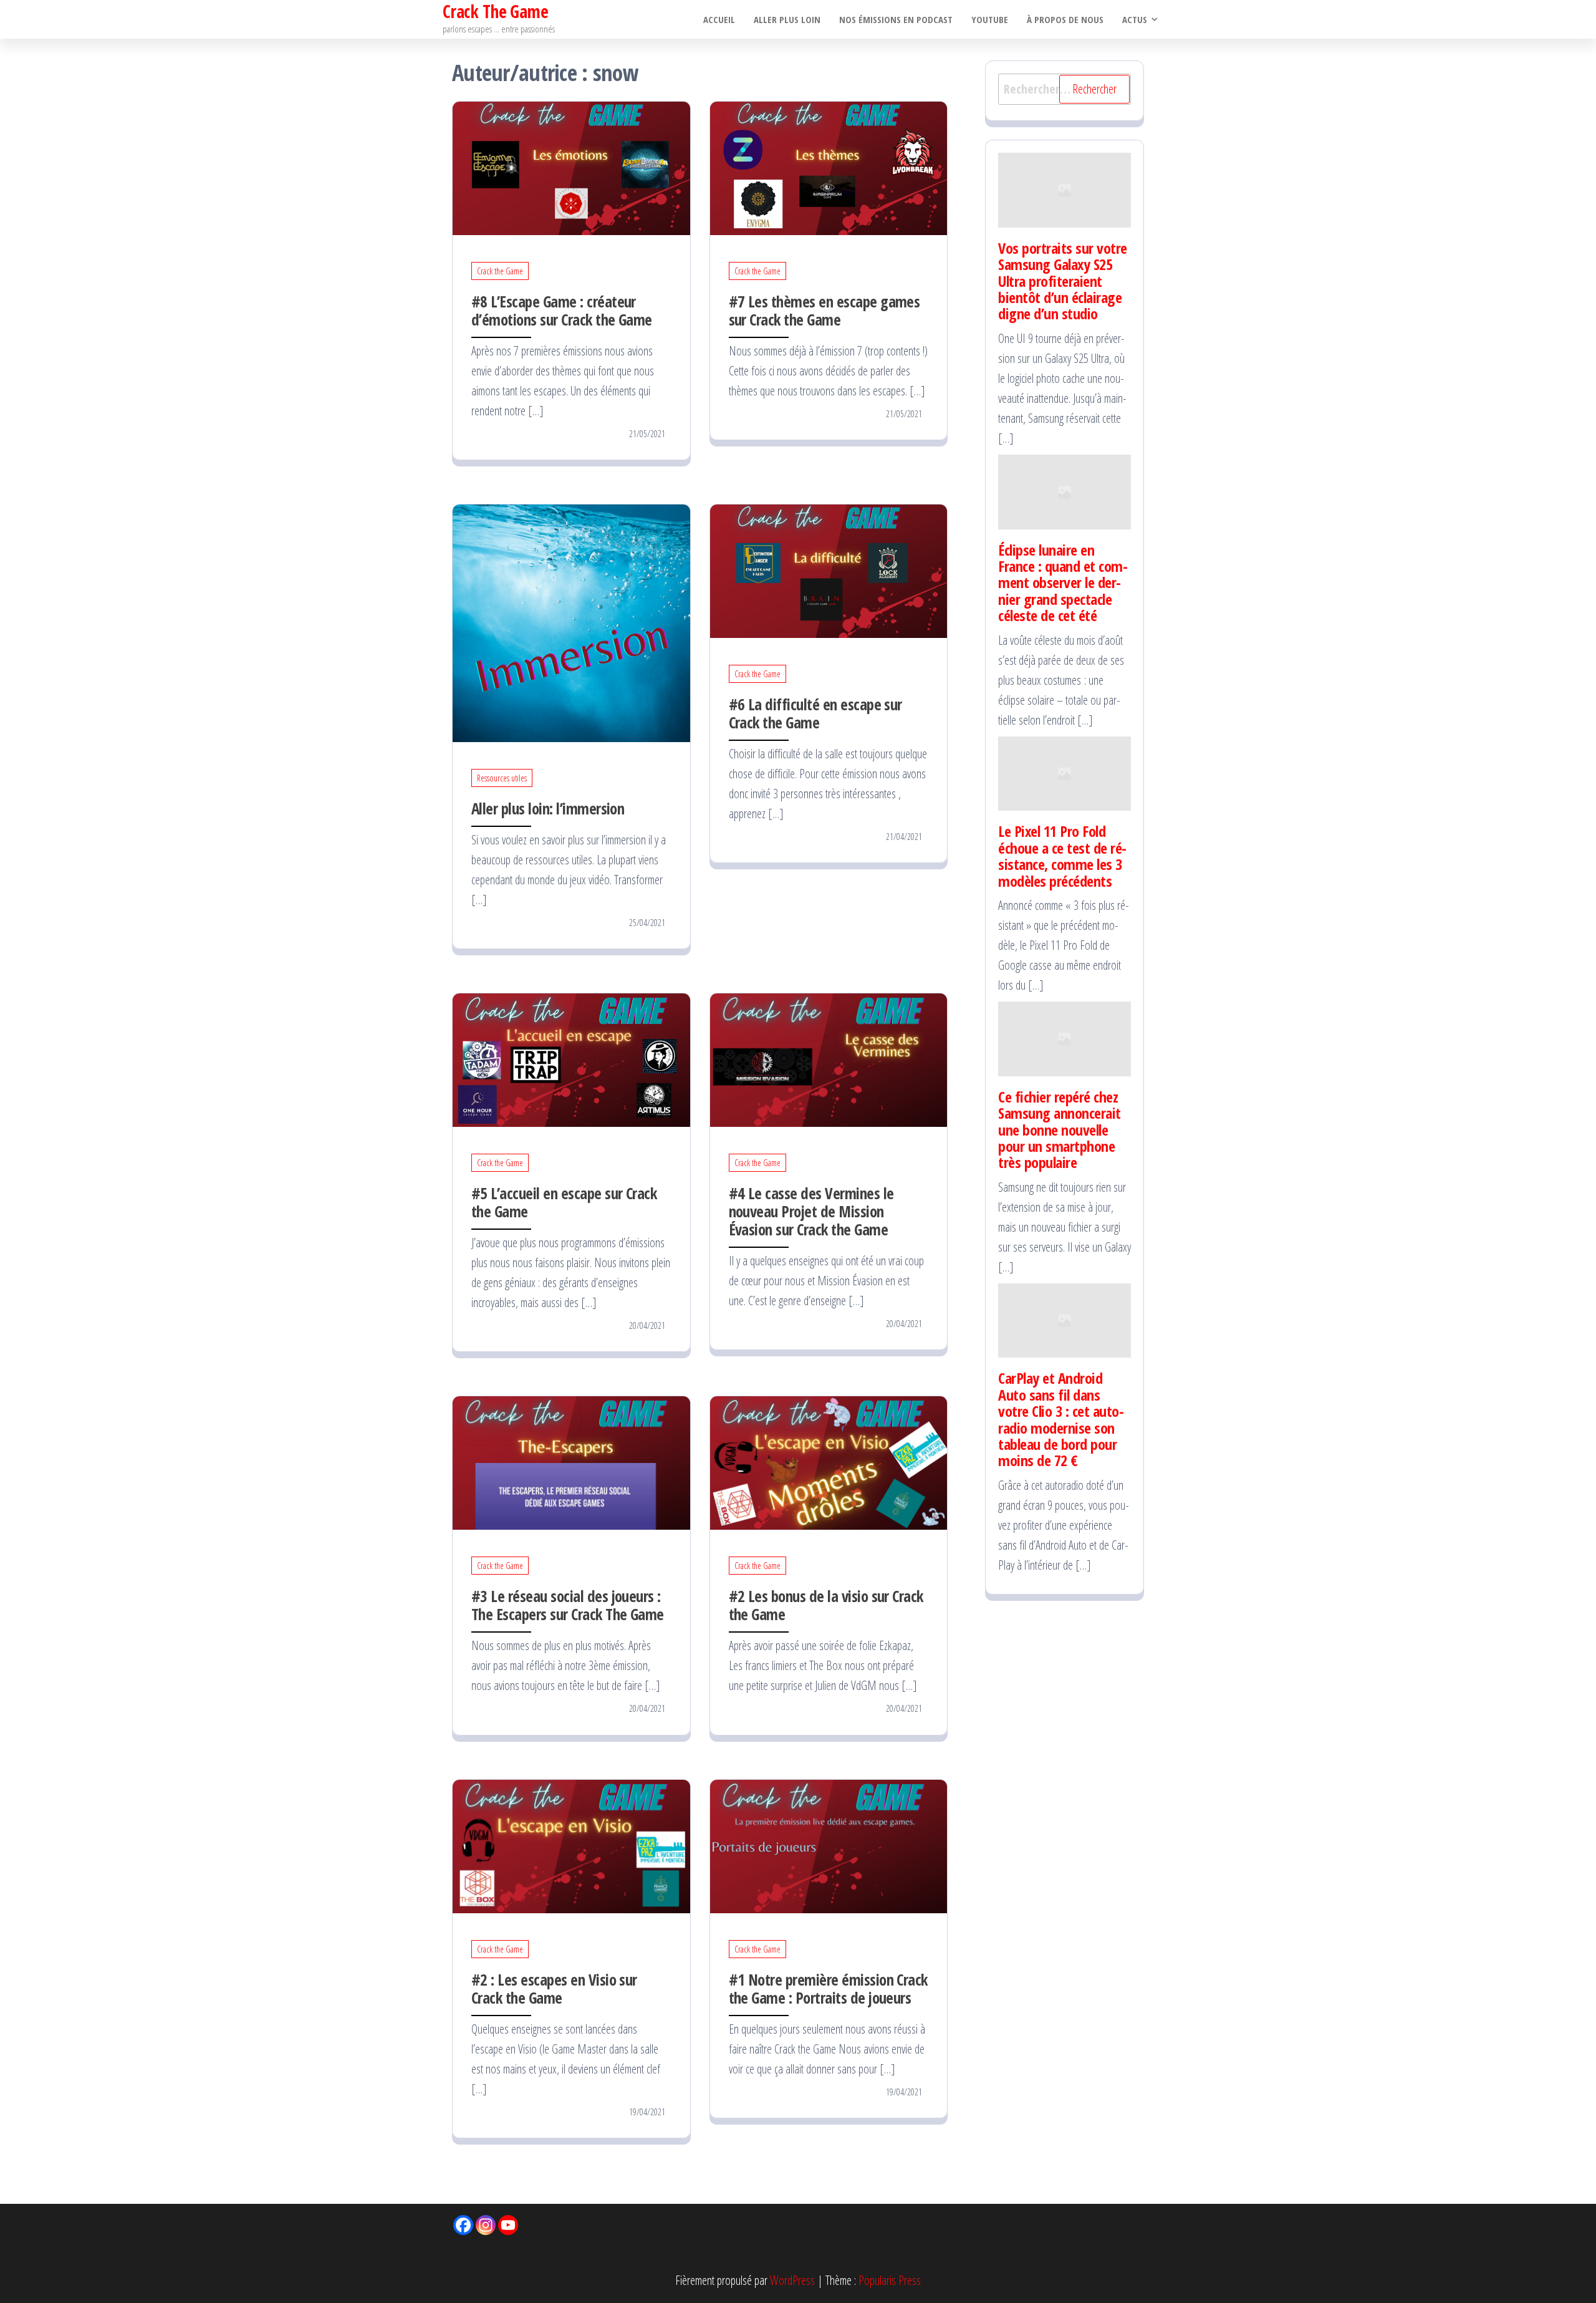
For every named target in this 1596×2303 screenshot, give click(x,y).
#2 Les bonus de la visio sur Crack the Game (826, 1605)
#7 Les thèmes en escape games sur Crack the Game (824, 310)
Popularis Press (890, 2280)
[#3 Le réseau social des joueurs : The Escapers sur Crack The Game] (571, 1462)
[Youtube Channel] (508, 2225)
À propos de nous (1065, 19)
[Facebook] (463, 2225)
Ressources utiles (502, 778)
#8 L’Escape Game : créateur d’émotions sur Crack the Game (562, 310)
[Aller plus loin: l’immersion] (571, 622)
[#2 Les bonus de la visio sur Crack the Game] (829, 1462)
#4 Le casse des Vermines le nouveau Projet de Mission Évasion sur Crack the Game (811, 1211)
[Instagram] (486, 2225)
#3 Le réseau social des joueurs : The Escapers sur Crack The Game (568, 1605)
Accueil (719, 19)
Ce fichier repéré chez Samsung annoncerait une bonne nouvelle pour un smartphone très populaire (1060, 1130)
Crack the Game (500, 271)
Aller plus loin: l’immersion (548, 808)
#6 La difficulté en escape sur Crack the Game (815, 713)
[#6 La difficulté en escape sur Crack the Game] (829, 570)
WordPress (792, 2280)
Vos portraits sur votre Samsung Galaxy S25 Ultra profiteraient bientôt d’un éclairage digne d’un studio (1063, 281)
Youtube (990, 19)
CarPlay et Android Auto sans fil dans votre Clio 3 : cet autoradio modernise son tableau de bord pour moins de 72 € (1061, 1419)
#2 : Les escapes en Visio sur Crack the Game (554, 1988)
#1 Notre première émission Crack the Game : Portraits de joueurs (828, 1988)
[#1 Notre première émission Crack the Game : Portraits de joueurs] (829, 1845)
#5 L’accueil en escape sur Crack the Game (564, 1202)
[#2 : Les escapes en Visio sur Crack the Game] (571, 1845)
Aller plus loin (787, 19)
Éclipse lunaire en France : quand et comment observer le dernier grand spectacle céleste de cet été (1063, 583)
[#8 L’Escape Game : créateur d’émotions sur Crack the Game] (571, 167)
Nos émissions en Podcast (896, 19)
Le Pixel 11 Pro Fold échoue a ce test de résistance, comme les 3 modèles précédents (1062, 856)
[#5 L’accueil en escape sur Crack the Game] (571, 1059)
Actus (1135, 19)
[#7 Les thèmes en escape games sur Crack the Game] (829, 167)
